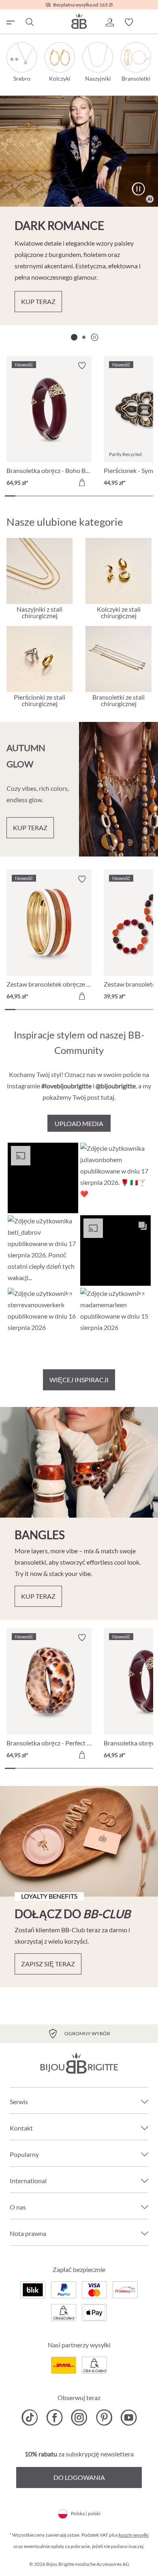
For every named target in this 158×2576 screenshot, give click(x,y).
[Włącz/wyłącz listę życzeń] (82, 366)
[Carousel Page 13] (137, 496)
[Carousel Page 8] (84, 496)
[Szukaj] (29, 22)
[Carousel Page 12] (127, 496)
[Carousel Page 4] (42, 496)
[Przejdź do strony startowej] (79, 21)
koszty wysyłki (134, 2535)
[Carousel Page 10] (105, 496)
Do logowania (79, 2477)
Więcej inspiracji (79, 1380)
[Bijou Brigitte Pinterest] (104, 2418)
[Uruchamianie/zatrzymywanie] (138, 189)
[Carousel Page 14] (148, 496)
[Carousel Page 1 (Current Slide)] (74, 337)
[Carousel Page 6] (63, 496)
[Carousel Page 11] (116, 496)
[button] (109, 22)
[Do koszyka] (82, 482)
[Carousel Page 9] (95, 496)
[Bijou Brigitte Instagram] (79, 2418)
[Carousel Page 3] (31, 496)
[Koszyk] (148, 22)
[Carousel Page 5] (53, 496)
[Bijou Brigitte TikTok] (30, 2418)
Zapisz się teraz (48, 1964)
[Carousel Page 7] (74, 496)
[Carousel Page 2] (84, 337)
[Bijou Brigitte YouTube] (129, 2418)
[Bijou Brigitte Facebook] (54, 2418)
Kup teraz (38, 301)
